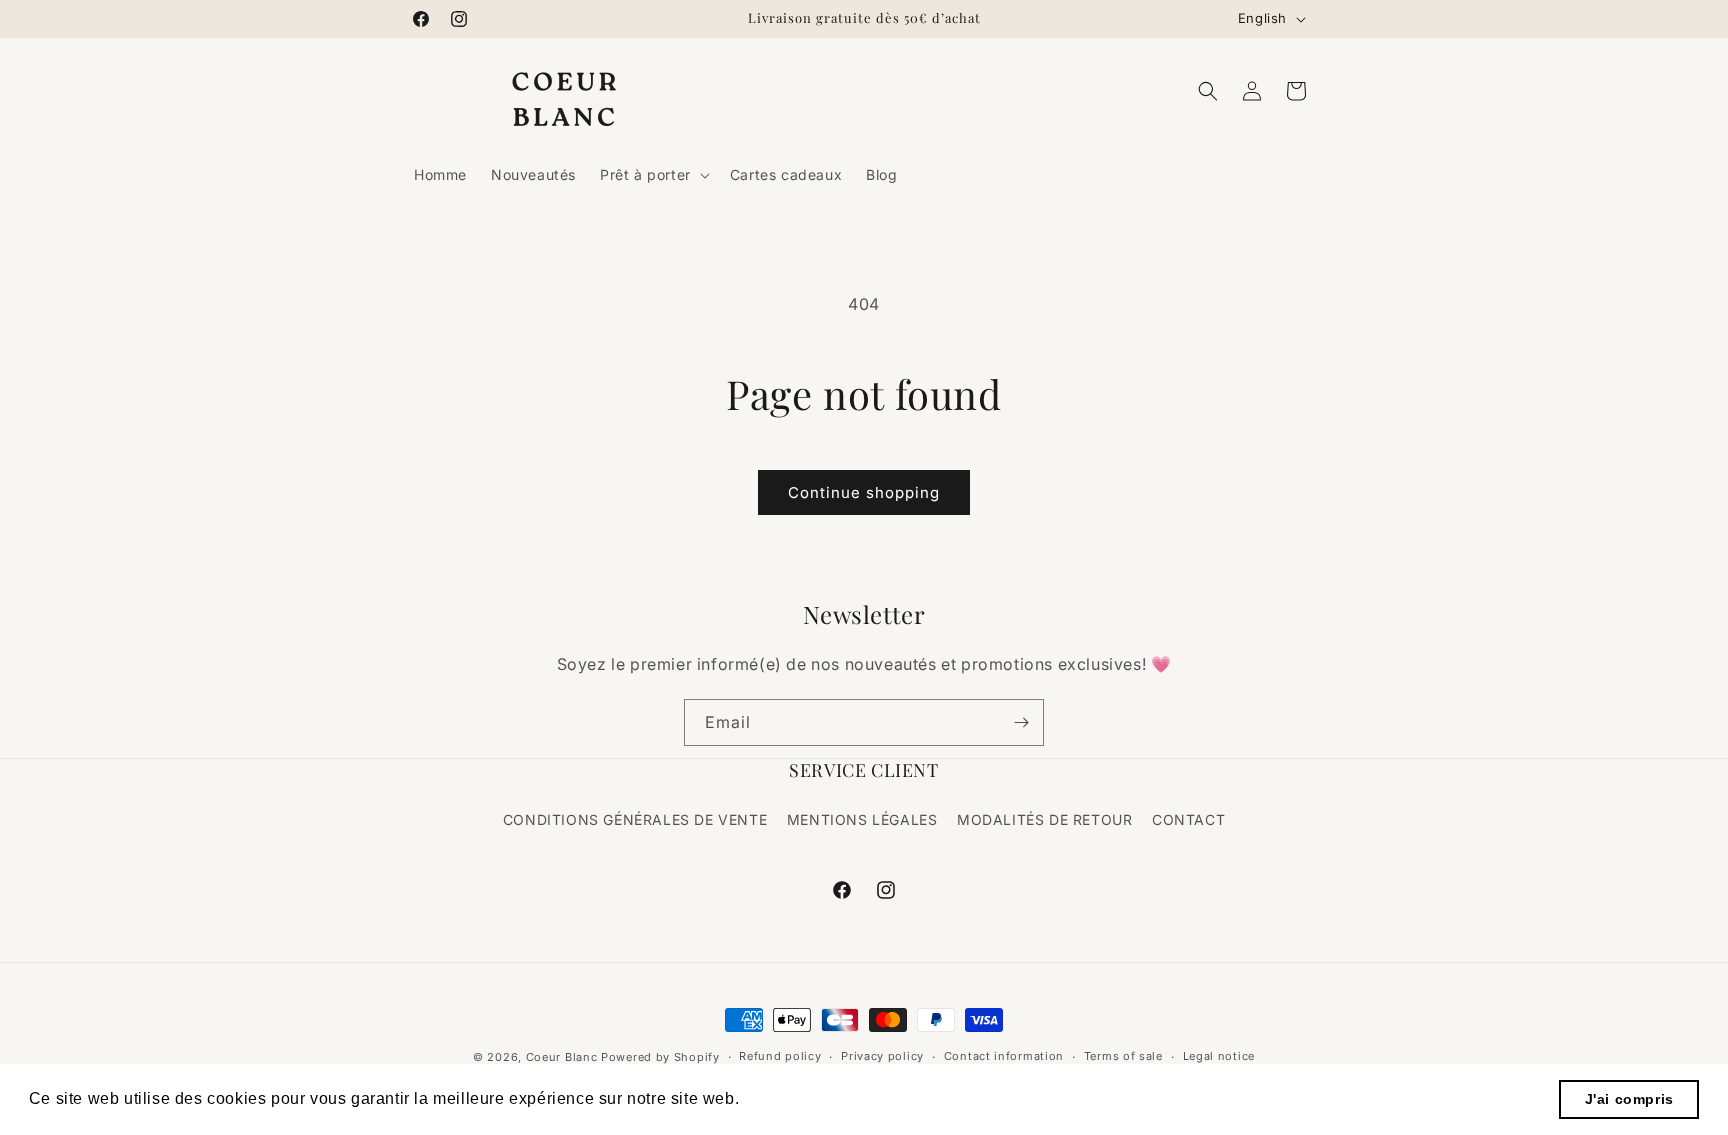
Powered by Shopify (660, 1057)
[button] (653, 175)
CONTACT (1188, 819)
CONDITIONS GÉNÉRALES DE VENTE (635, 819)
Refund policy (780, 1056)
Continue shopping (864, 492)
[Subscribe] (1021, 722)
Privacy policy (882, 1056)
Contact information (1004, 1056)
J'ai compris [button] (1629, 1099)
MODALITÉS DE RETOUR (1044, 819)
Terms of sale (1123, 1056)
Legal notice (1219, 1056)
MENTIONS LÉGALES (862, 819)
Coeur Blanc (562, 1057)
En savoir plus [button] (801, 1098)
